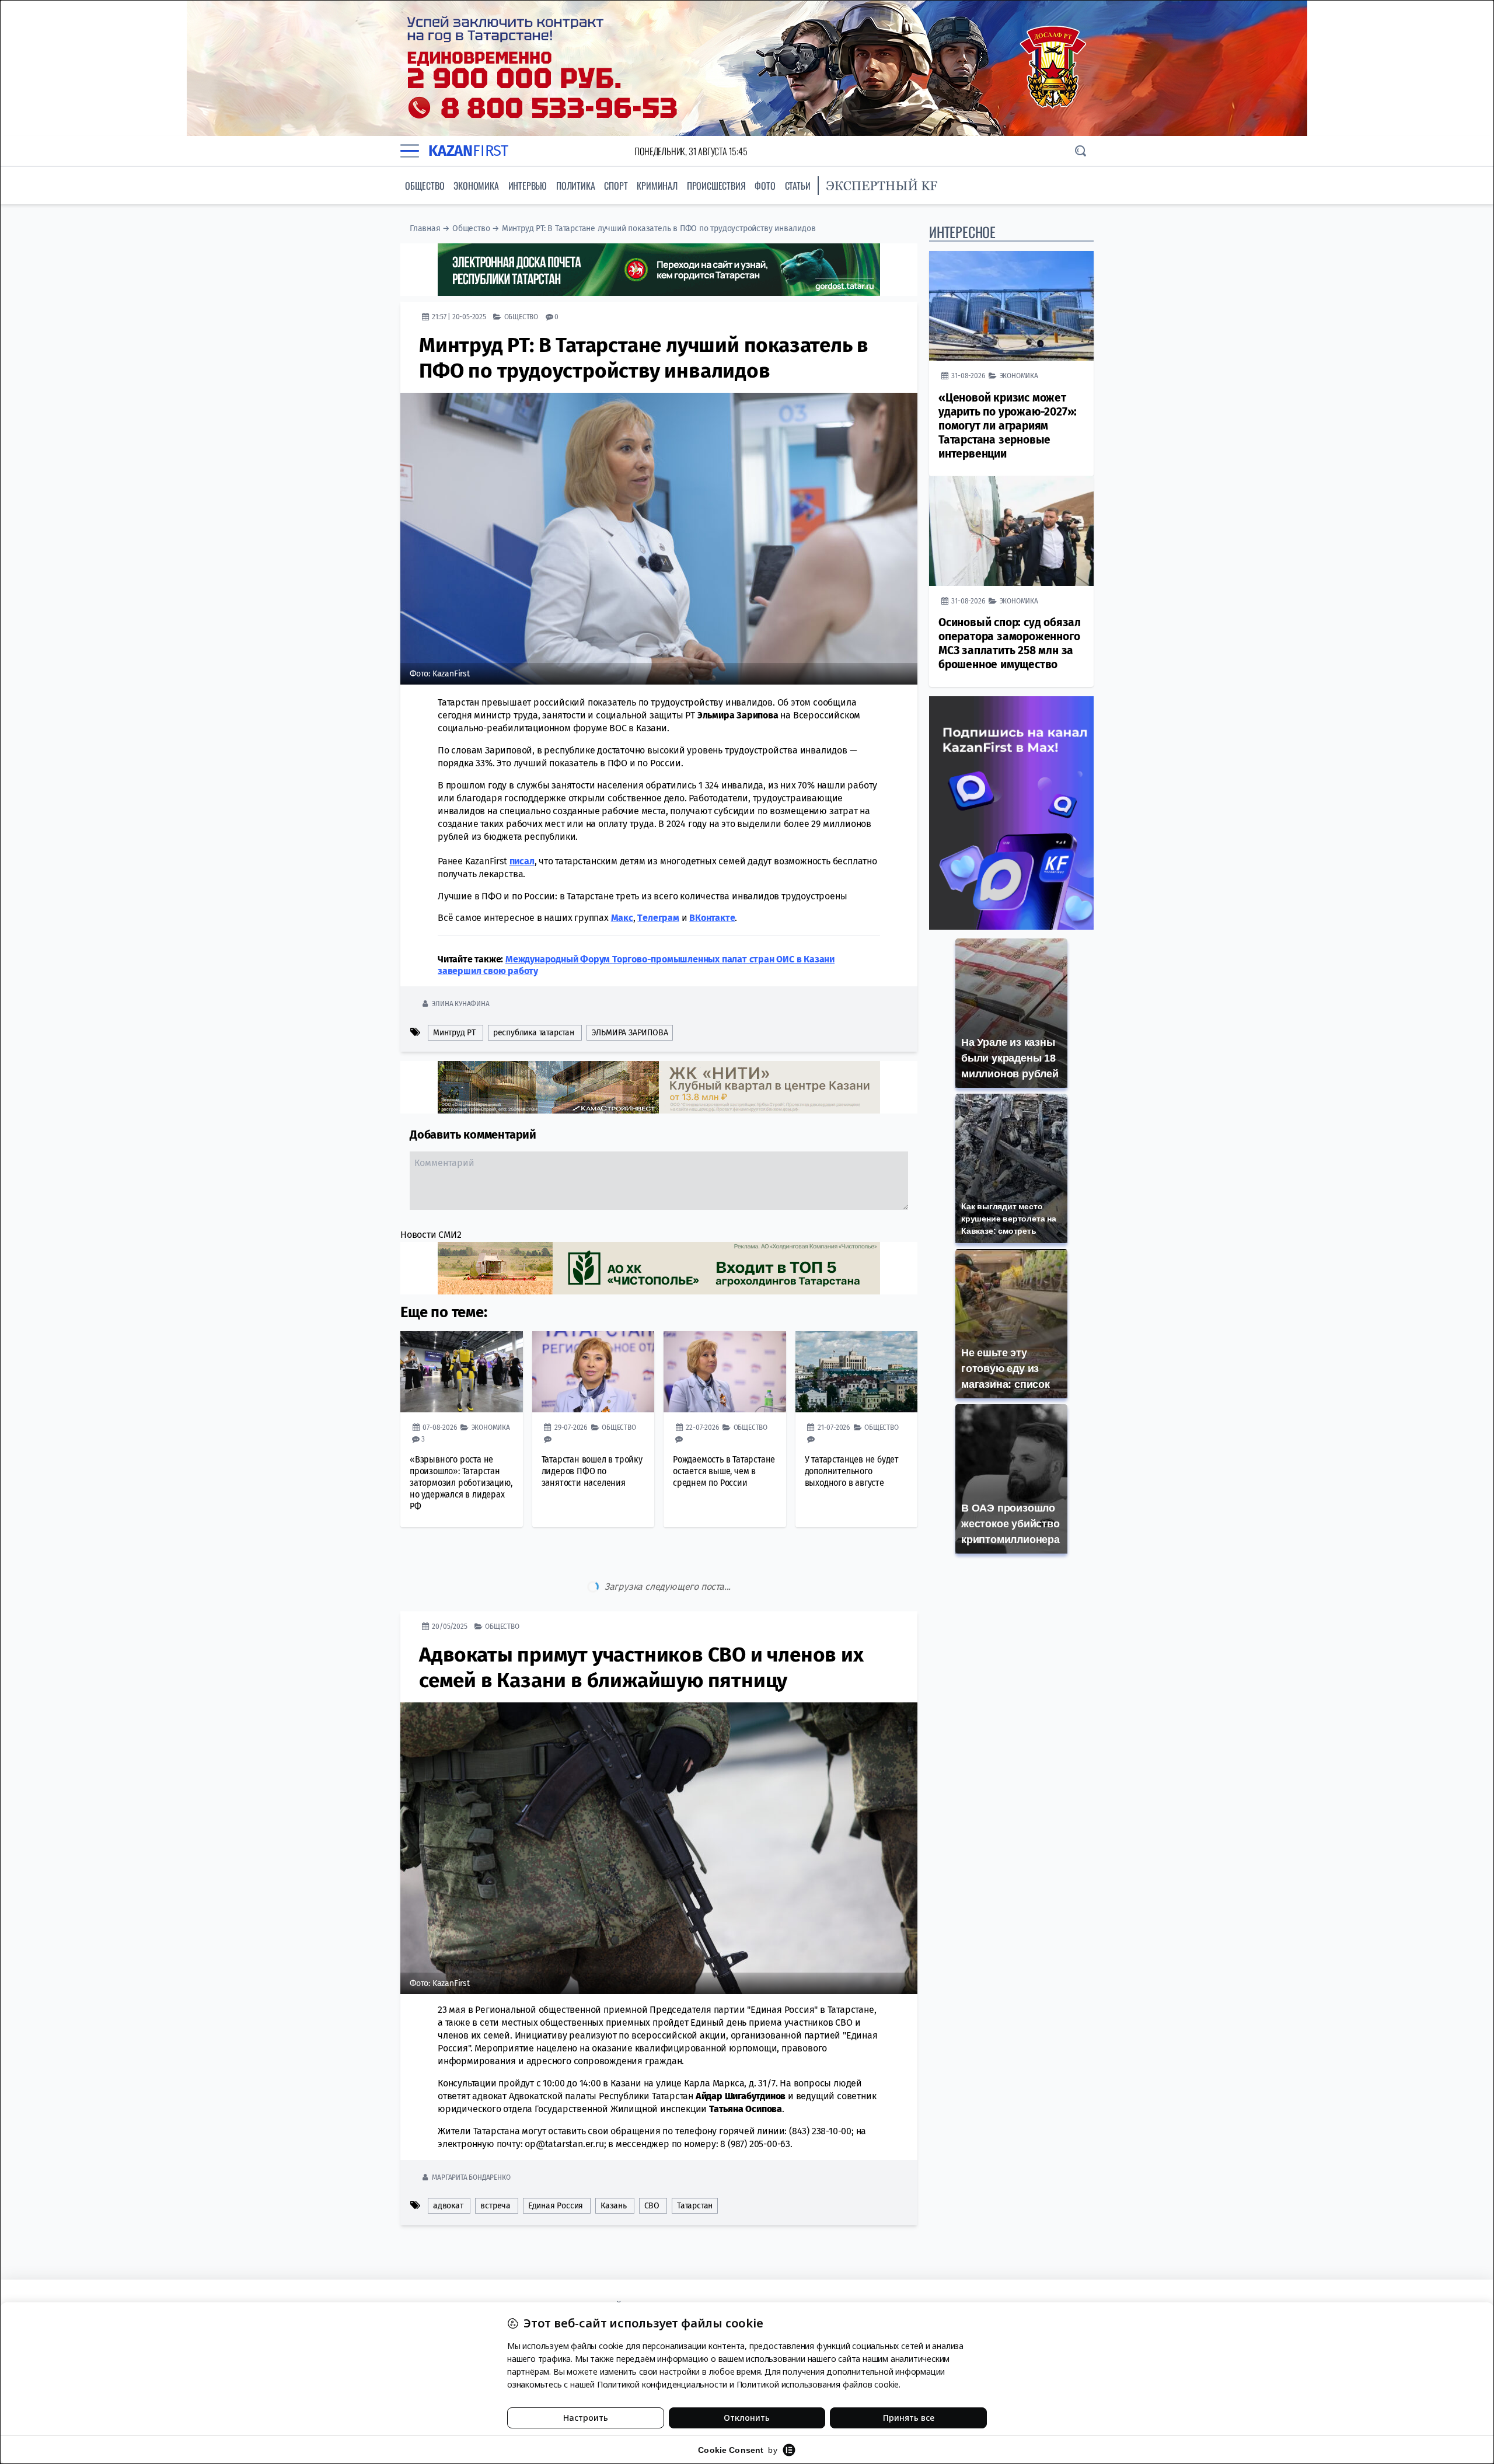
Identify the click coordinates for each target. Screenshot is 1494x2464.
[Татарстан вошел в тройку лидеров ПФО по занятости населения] (594, 1372)
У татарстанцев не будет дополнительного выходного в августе (852, 1471)
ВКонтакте (712, 918)
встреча (495, 2157)
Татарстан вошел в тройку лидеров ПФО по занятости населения (592, 1471)
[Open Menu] (410, 151)
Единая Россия (556, 2157)
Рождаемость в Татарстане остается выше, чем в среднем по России (724, 1471)
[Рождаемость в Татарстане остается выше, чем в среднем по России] (725, 1372)
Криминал (657, 186)
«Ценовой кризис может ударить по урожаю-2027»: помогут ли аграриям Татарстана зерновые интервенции (1008, 426)
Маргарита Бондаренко (471, 2128)
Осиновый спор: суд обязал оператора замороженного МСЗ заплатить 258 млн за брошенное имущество (1010, 643)
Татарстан (695, 2157)
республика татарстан (534, 1033)
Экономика (476, 186)
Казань (614, 2157)
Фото (765, 186)
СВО (652, 2157)
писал (522, 861)
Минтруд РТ (454, 1033)
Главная (425, 228)
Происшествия (716, 186)
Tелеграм (658, 918)
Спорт (616, 186)
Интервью (528, 186)
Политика (575, 186)
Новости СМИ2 (431, 1235)
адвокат (448, 2157)
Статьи (798, 186)
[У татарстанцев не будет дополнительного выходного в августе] (857, 1372)
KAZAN (468, 151)
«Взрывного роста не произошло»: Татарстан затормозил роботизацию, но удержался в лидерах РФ (461, 1483)
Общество (425, 186)
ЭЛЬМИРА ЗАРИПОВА (630, 1033)
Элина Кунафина (460, 1004)
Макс (622, 918)
